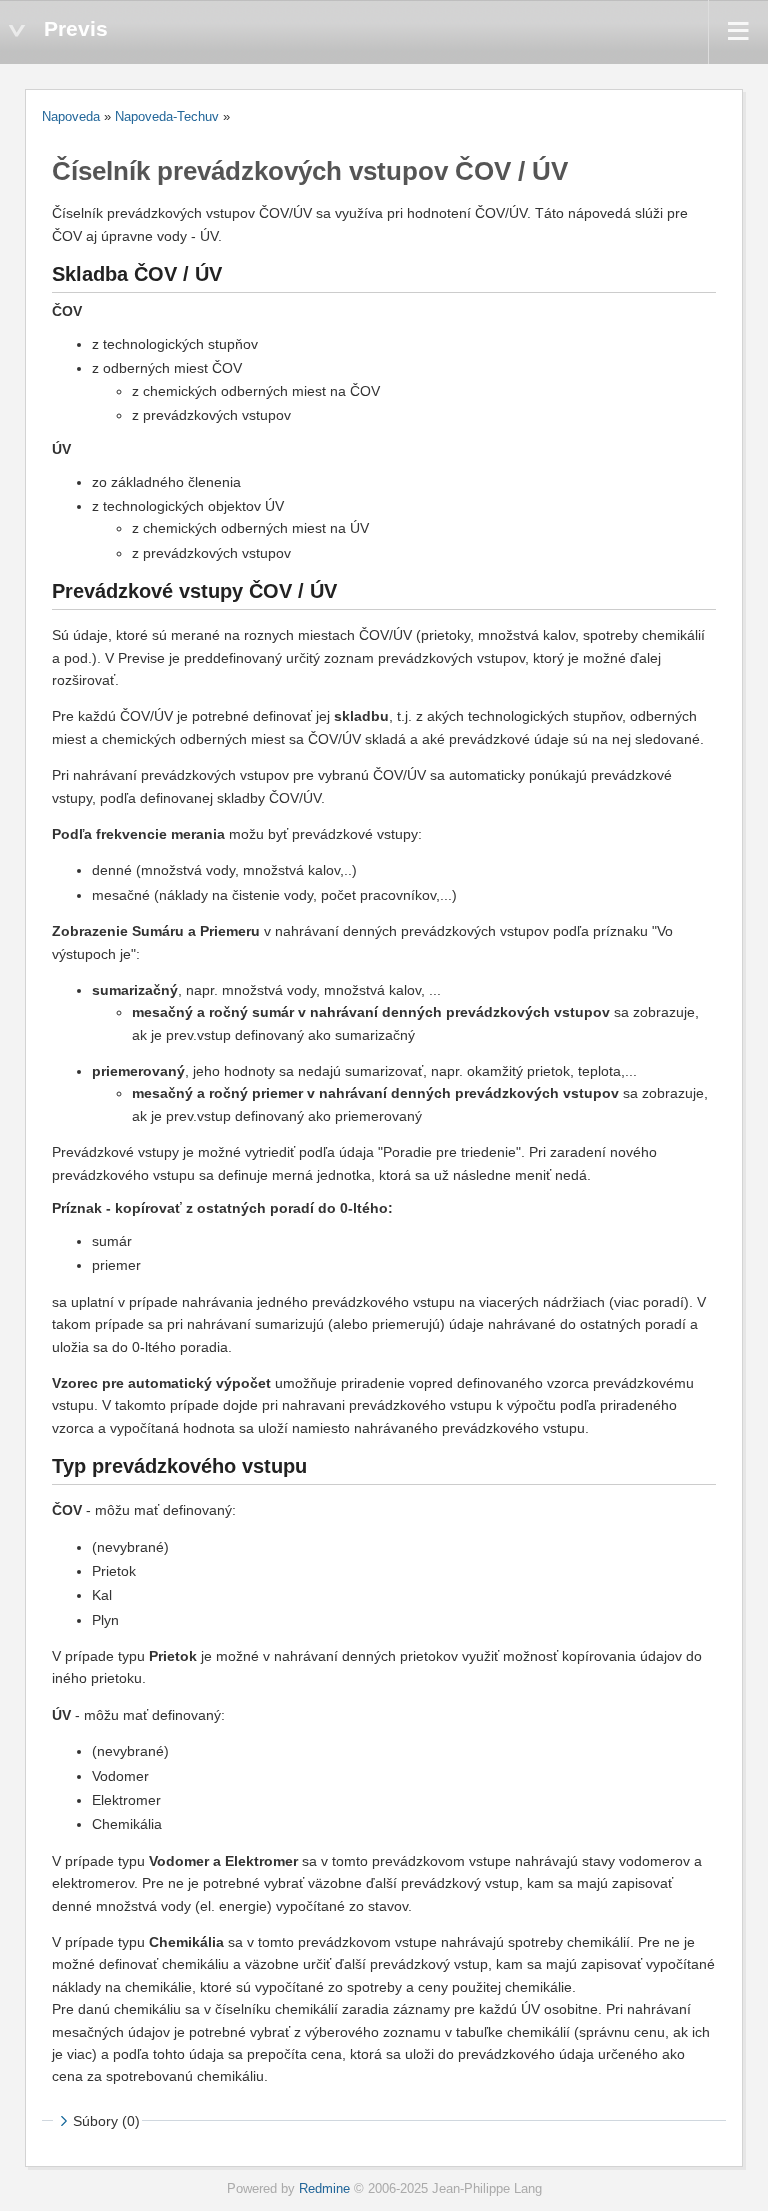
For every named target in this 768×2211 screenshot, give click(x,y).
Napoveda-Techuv (167, 116)
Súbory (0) (106, 2121)
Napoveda (71, 116)
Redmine (324, 2189)
